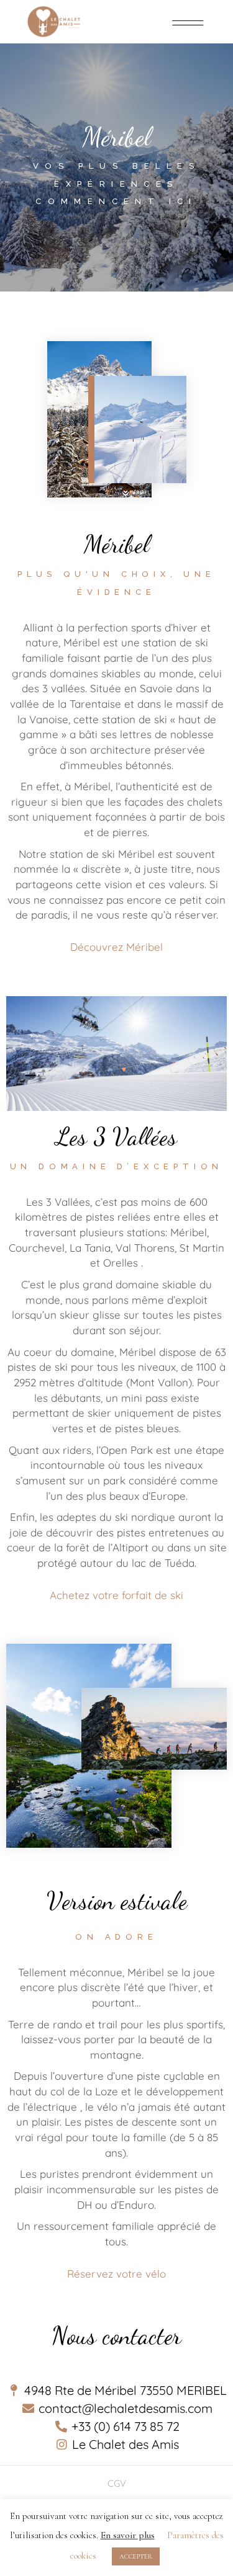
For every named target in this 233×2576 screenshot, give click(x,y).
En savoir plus (128, 2535)
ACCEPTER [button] (136, 2556)
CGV (117, 2483)
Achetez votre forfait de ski (116, 1595)
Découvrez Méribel (116, 947)
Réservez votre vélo (116, 2274)
